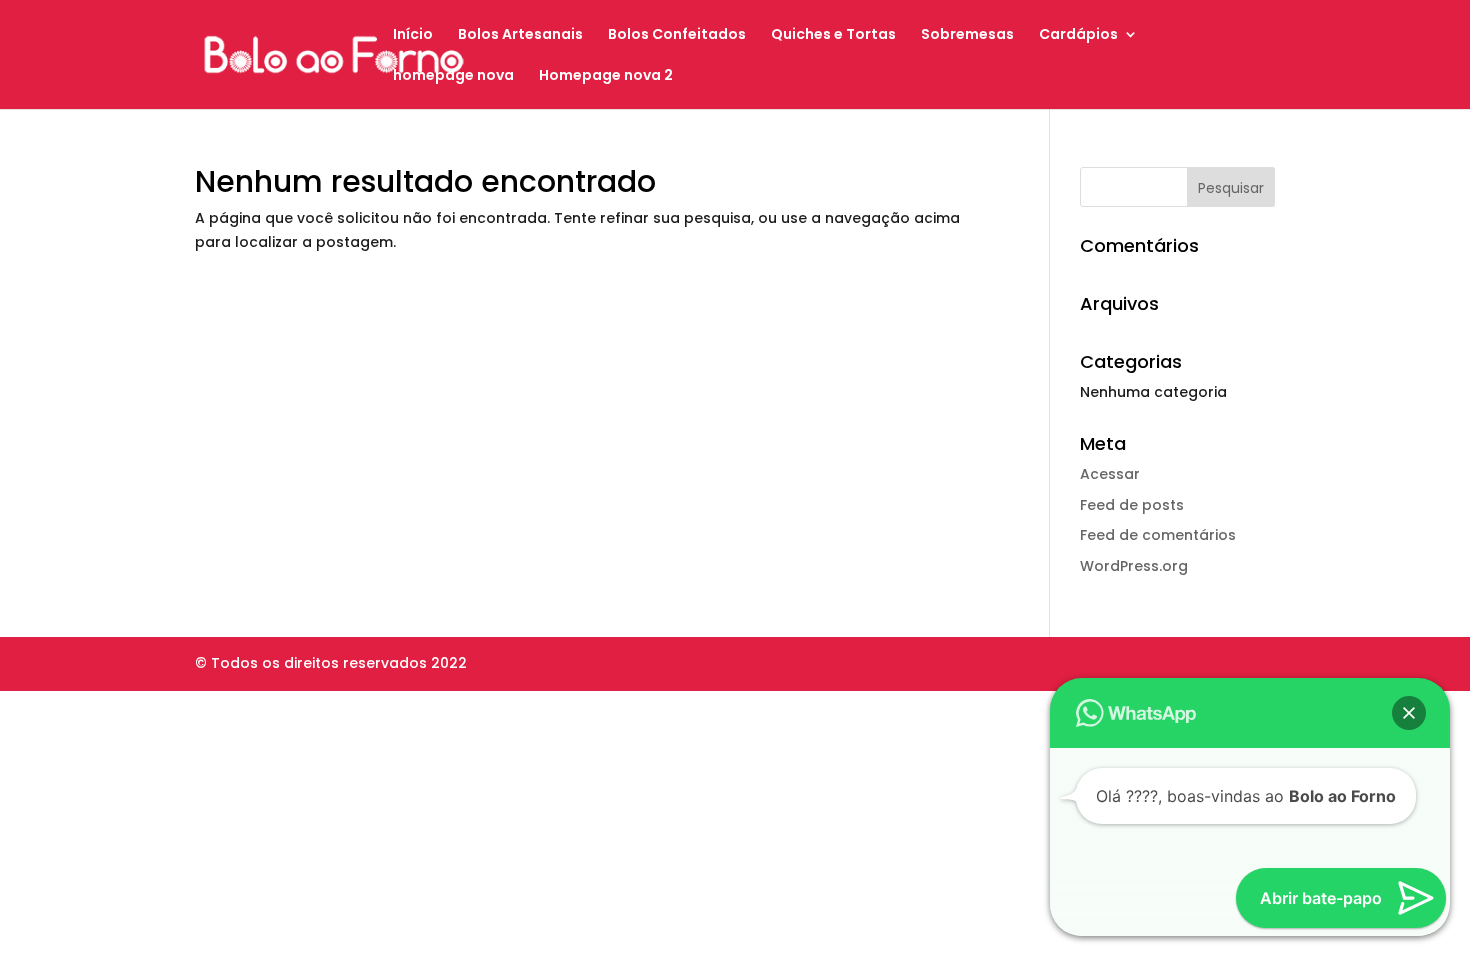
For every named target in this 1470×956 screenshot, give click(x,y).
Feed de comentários (1158, 535)
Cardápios (1078, 35)
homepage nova (453, 76)
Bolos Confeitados (677, 35)
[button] (1409, 713)
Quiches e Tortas (833, 35)
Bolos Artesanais (520, 35)
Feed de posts (1132, 505)
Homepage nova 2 (606, 76)
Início (413, 35)
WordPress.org (1134, 566)
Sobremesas (967, 35)
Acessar (1110, 474)
